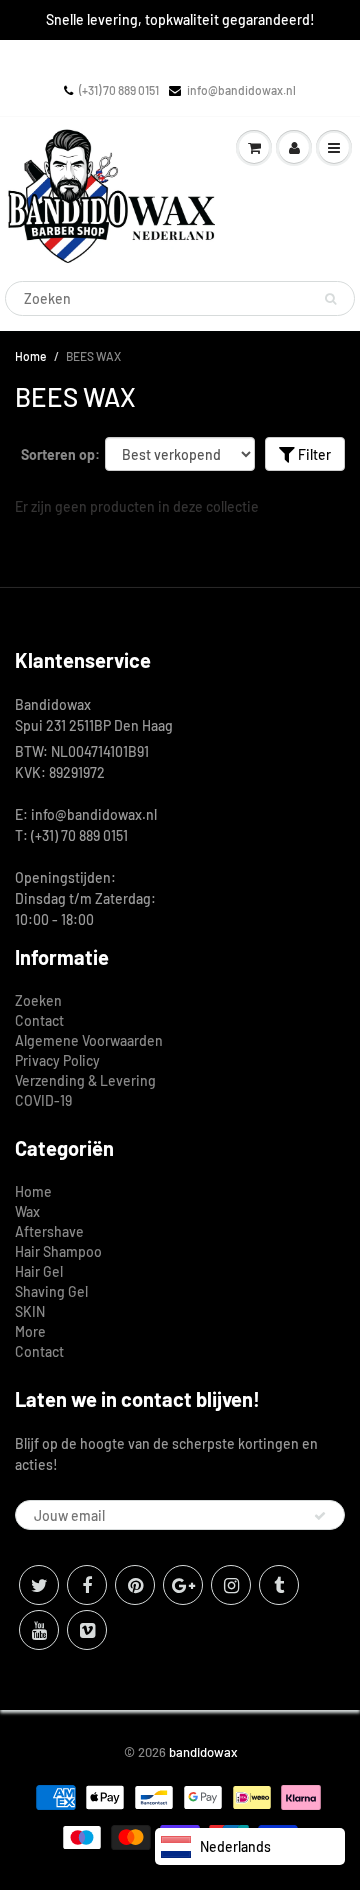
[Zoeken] (330, 299)
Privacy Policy (57, 1060)
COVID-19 (43, 1100)
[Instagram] (231, 1585)
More (30, 1331)
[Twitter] (39, 1585)
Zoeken (38, 1000)
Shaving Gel (51, 1291)
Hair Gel (39, 1271)
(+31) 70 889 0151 (119, 90)
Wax (27, 1211)
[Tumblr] (279, 1585)
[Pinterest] (135, 1585)
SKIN (30, 1311)
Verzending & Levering (85, 1080)
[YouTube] (39, 1630)
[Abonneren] (320, 1516)
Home (30, 356)
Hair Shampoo (58, 1251)
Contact (39, 1020)
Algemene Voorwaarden (89, 1040)
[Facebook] (87, 1585)
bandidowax (203, 1752)
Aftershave (49, 1231)
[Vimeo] (87, 1630)
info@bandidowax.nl (241, 90)
